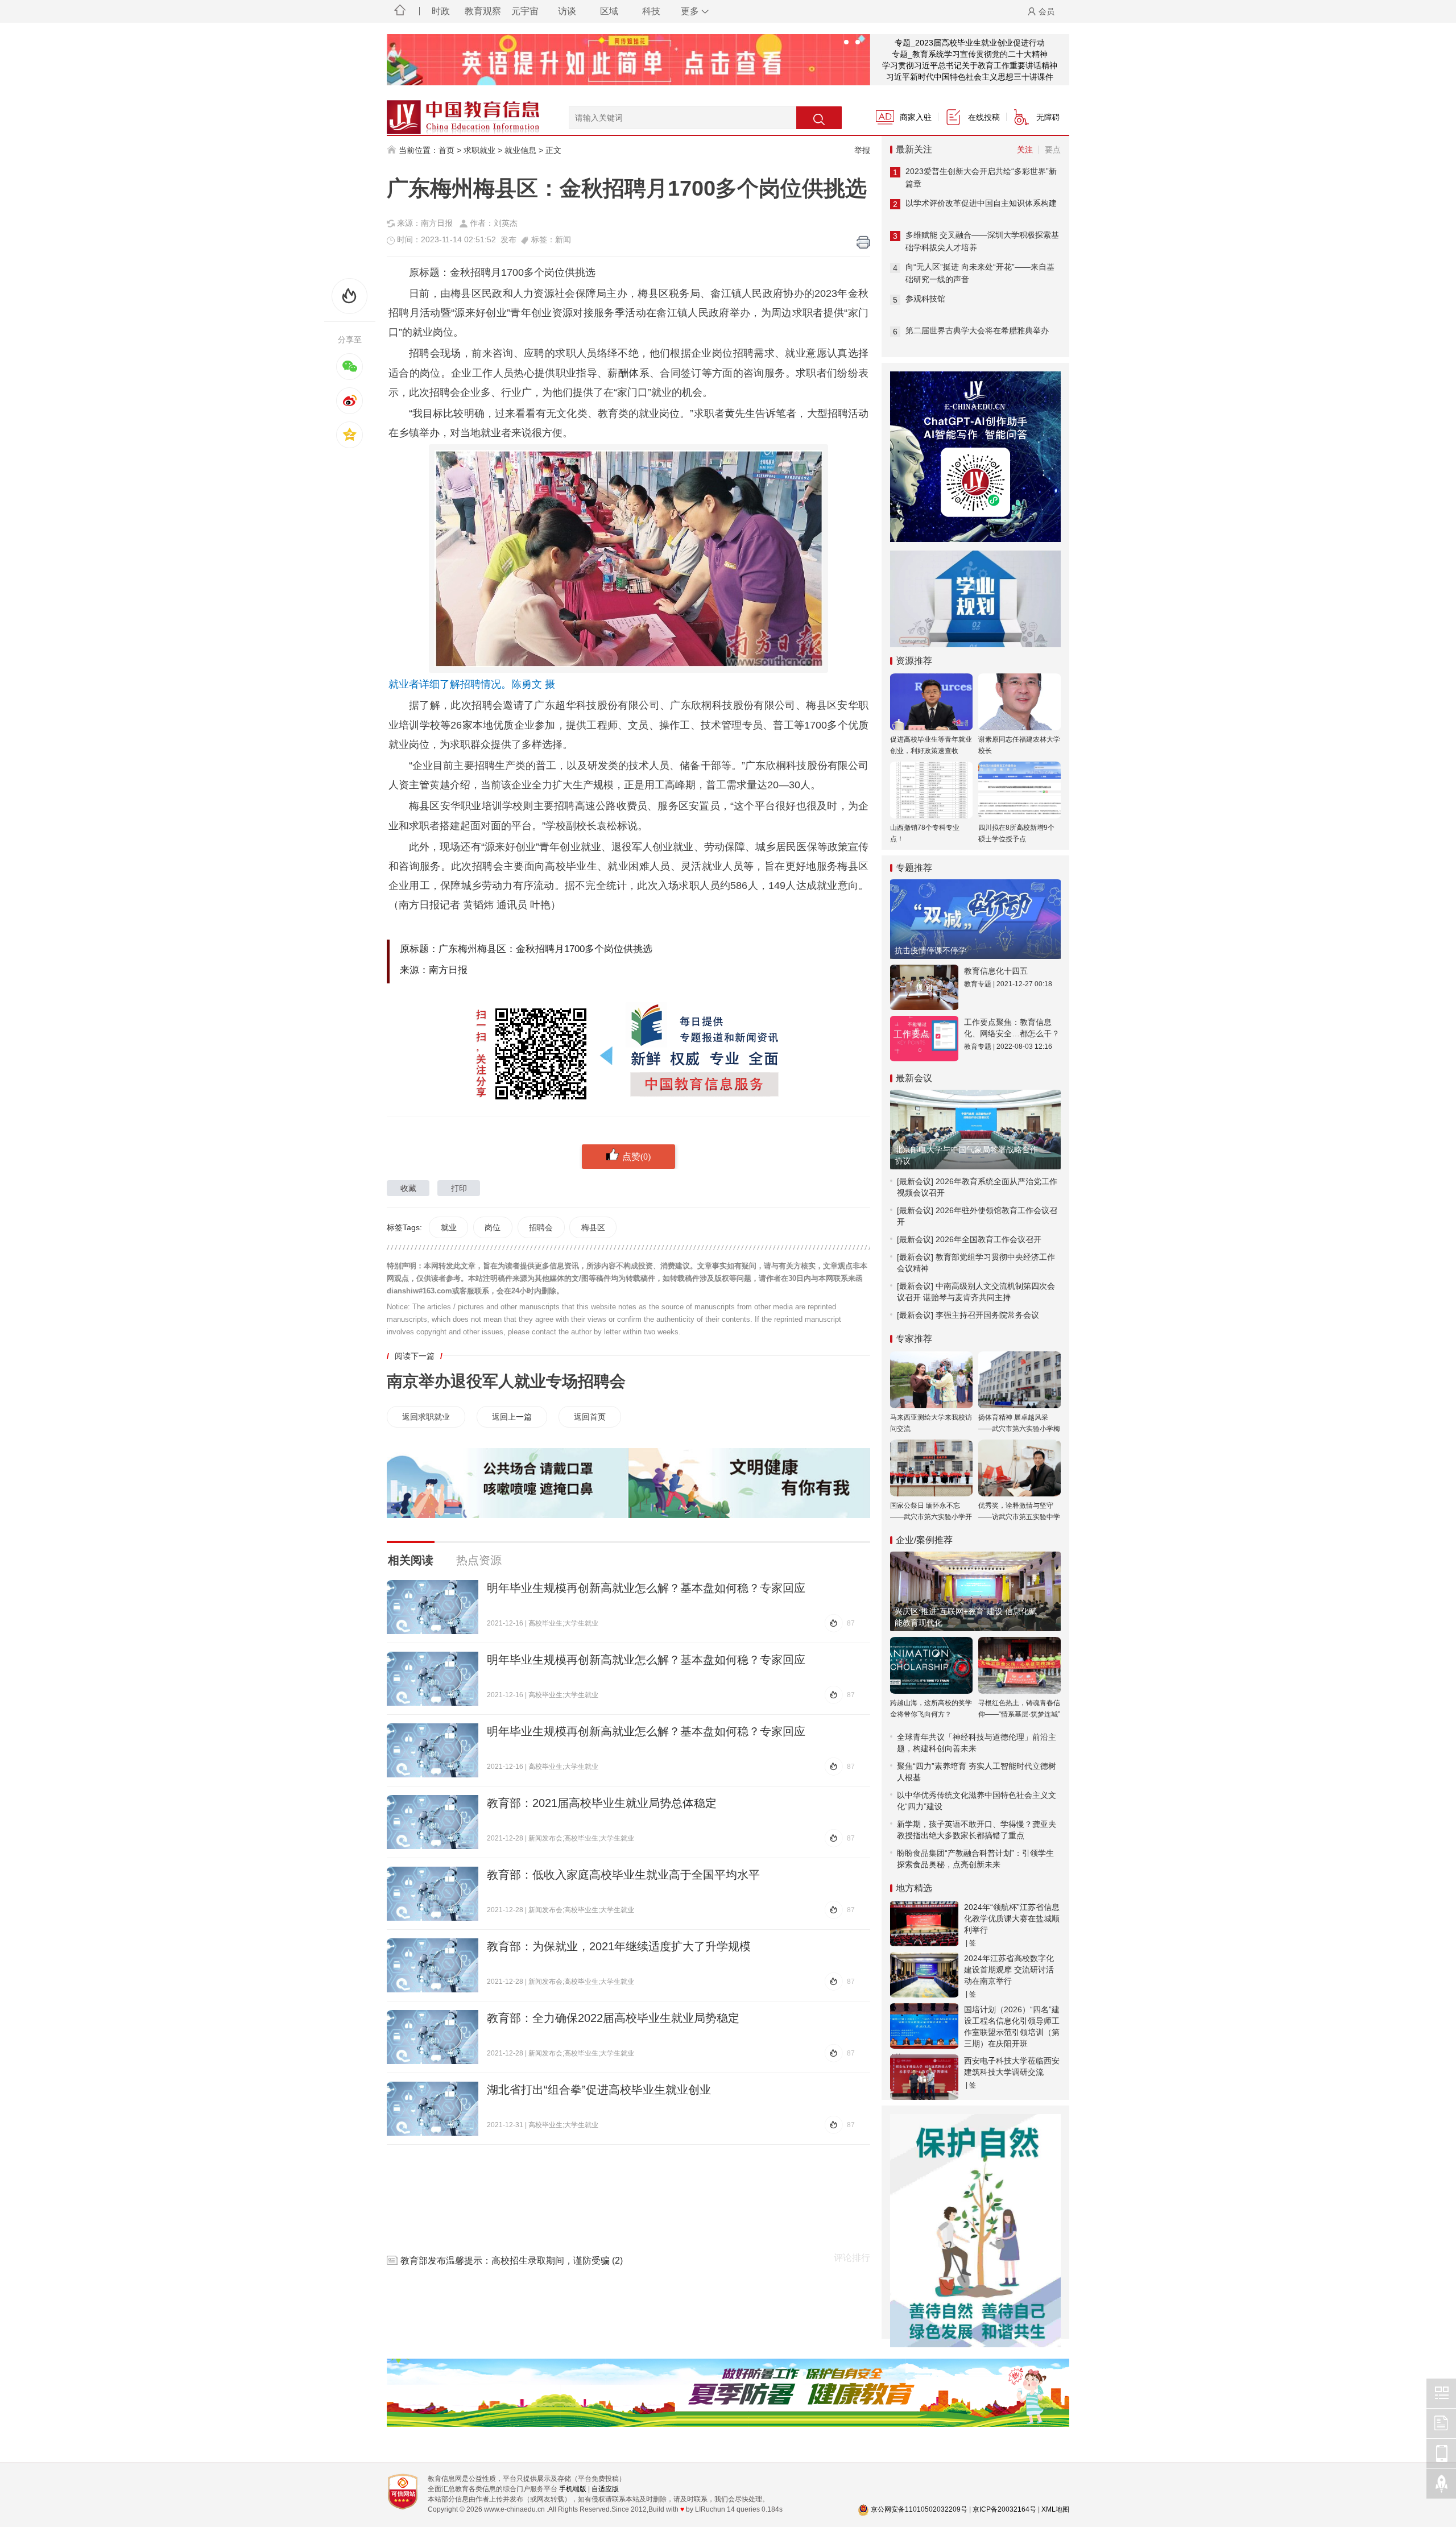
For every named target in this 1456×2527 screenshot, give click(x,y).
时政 (441, 11)
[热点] (350, 296)
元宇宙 (525, 11)
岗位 (493, 1227)
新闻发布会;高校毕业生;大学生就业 (581, 1838)
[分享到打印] (863, 242)
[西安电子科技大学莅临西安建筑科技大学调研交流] (924, 2077)
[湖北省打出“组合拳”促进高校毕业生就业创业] (433, 2109)
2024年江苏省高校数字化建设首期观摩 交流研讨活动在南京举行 (1009, 1970)
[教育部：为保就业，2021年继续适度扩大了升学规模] (433, 1965)
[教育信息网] (449, 112)
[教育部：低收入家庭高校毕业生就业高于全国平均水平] (433, 1894)
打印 (459, 1188)
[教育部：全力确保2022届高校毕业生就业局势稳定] (433, 2037)
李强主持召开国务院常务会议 (987, 1315)
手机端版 (573, 2489)
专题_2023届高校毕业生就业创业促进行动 (970, 43)
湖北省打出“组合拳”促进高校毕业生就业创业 (599, 2090)
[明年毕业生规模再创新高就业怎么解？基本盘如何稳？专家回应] (433, 1607)
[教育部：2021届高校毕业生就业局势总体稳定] (433, 1822)
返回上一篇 (512, 1417)
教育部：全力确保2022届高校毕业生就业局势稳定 (613, 2018)
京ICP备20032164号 (1004, 2509)
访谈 (567, 11)
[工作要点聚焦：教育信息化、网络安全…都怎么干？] (924, 1039)
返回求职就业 (426, 1417)
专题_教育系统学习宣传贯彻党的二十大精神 (970, 54)
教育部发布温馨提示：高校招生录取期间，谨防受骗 (505, 2261)
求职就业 (479, 150)
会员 (1046, 11)
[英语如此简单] (628, 60)
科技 (651, 11)
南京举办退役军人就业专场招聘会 (506, 1381)
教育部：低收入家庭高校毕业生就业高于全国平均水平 (623, 1875)
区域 (609, 11)
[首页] (400, 11)
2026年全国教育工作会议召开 (988, 1239)
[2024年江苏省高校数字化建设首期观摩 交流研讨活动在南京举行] (924, 1975)
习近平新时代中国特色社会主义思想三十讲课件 (970, 77)
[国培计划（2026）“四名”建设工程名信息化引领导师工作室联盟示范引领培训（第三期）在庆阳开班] (924, 2026)
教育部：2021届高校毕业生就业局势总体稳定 (602, 1803)
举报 (862, 150)
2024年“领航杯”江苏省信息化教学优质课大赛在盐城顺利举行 (1012, 1918)
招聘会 (541, 1227)
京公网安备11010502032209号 (919, 2509)
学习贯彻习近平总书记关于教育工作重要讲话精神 (970, 65)
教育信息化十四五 (996, 971)
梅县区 (593, 1227)
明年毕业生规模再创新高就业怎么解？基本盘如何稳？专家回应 (646, 1588)
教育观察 (483, 11)
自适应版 (605, 2489)
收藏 (408, 1188)
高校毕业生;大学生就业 (563, 1623)
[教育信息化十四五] (924, 987)
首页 (446, 150)
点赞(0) (636, 1156)
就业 (449, 1227)
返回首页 (590, 1417)
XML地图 (1055, 2509)
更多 (690, 11)
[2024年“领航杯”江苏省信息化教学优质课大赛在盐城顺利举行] (924, 1924)
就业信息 (520, 150)
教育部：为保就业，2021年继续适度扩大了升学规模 (619, 1946)
